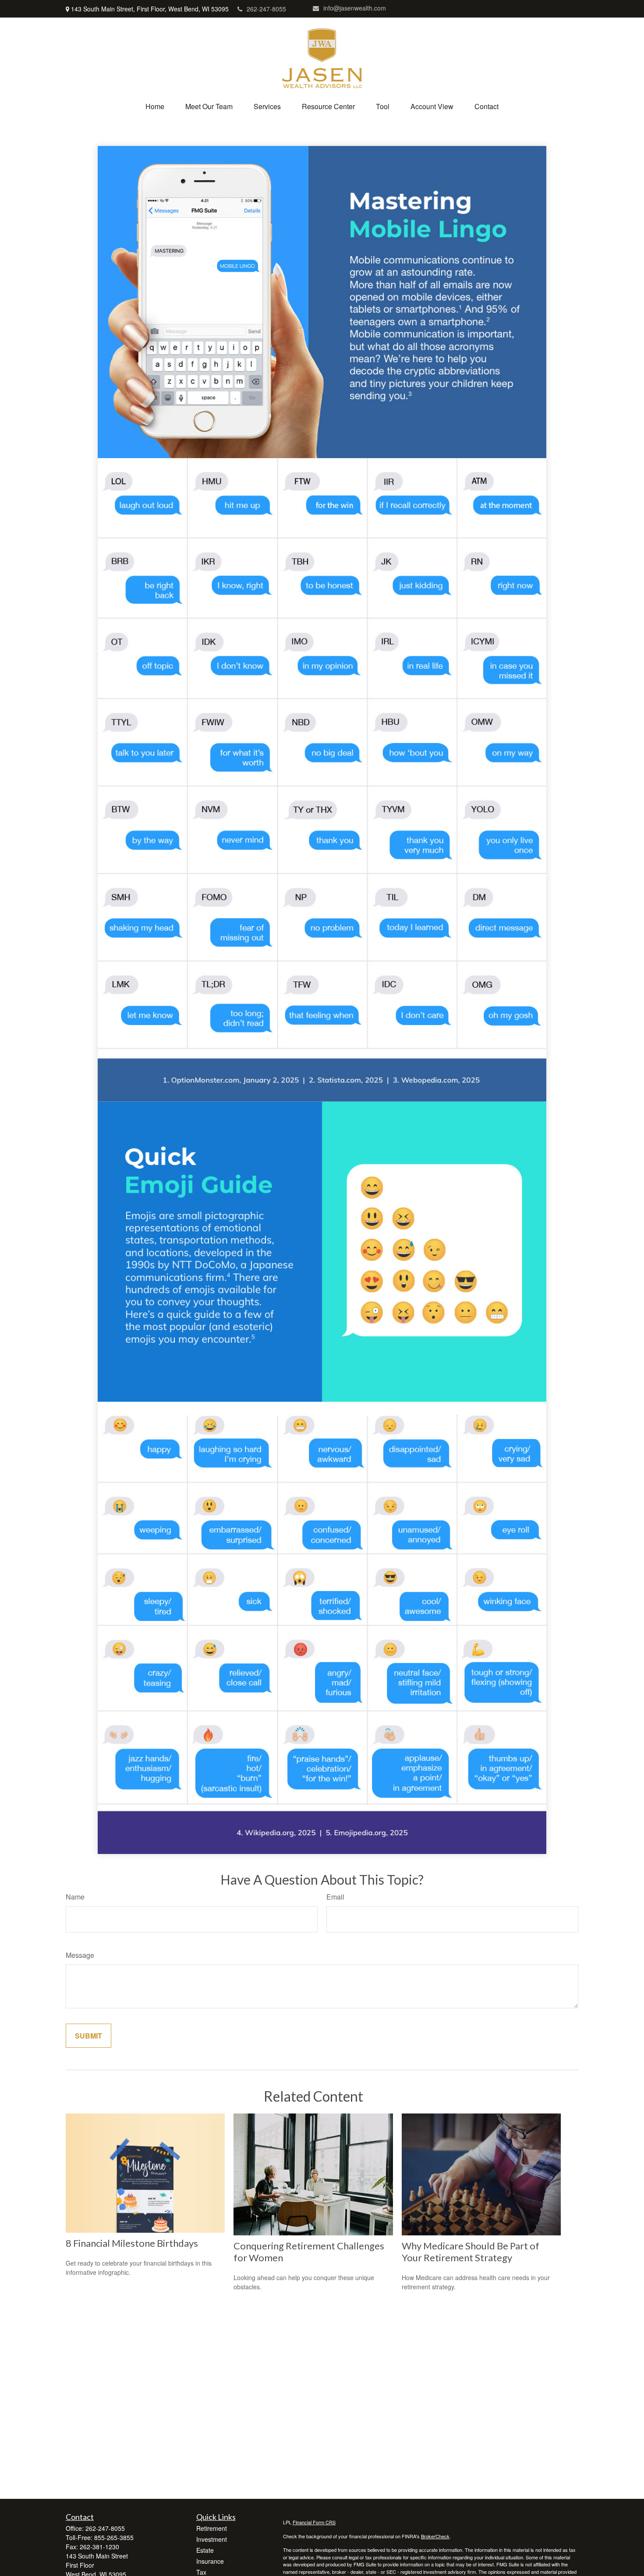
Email (335, 1897)
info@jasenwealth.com (355, 8)
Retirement (212, 2528)
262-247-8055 (266, 9)
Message (80, 1955)
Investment (212, 2539)
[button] (155, 106)
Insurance (210, 2561)
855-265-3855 (114, 2537)
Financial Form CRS (314, 2522)
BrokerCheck (435, 2536)
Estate (205, 2550)
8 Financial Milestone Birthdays (132, 2243)
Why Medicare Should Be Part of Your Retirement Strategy (471, 2252)
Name (75, 1897)
